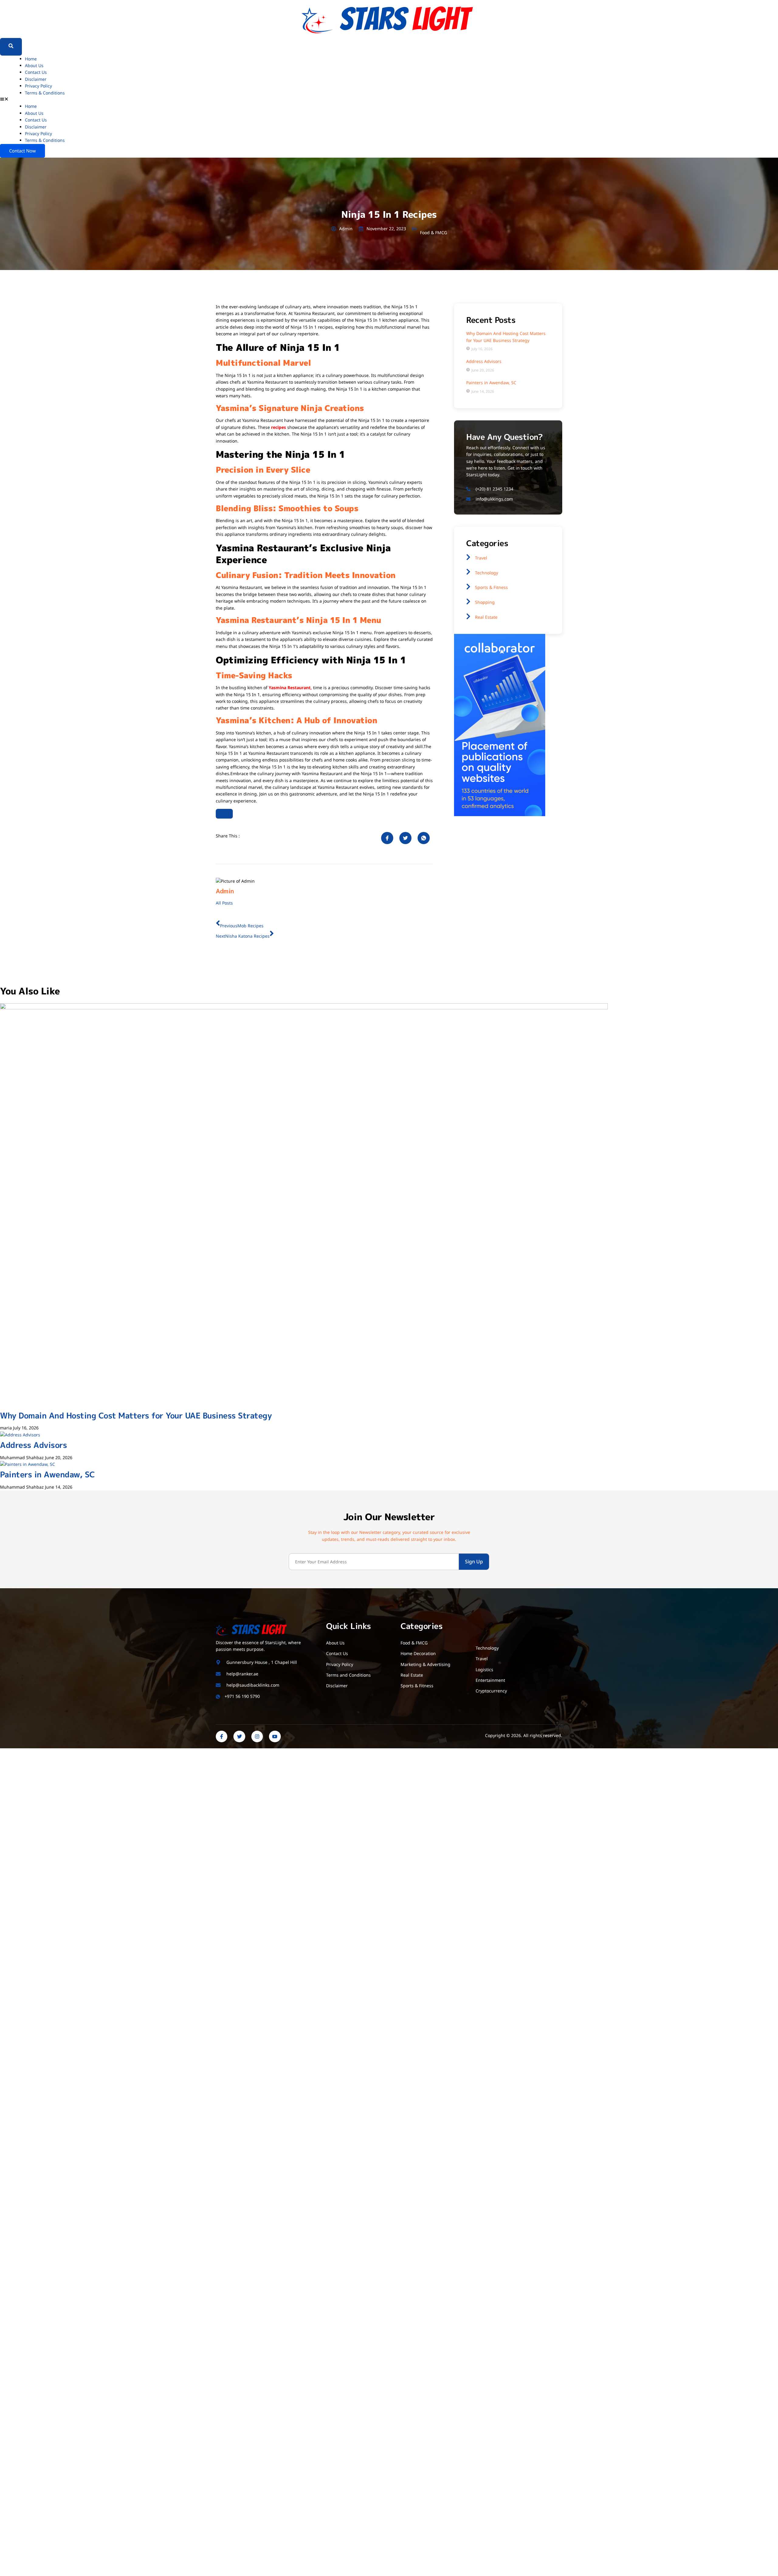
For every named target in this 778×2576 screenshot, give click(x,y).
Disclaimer (36, 79)
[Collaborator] (500, 814)
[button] (389, 100)
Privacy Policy (38, 86)
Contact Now (22, 151)
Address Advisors (33, 1445)
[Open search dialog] (11, 47)
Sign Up (474, 1562)
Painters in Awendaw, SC (47, 1474)
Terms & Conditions (45, 93)
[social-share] (387, 838)
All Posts (224, 903)
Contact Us (36, 72)
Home (31, 59)
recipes (279, 427)
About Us (34, 65)
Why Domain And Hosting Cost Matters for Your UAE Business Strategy (136, 1415)
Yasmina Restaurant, (290, 688)
